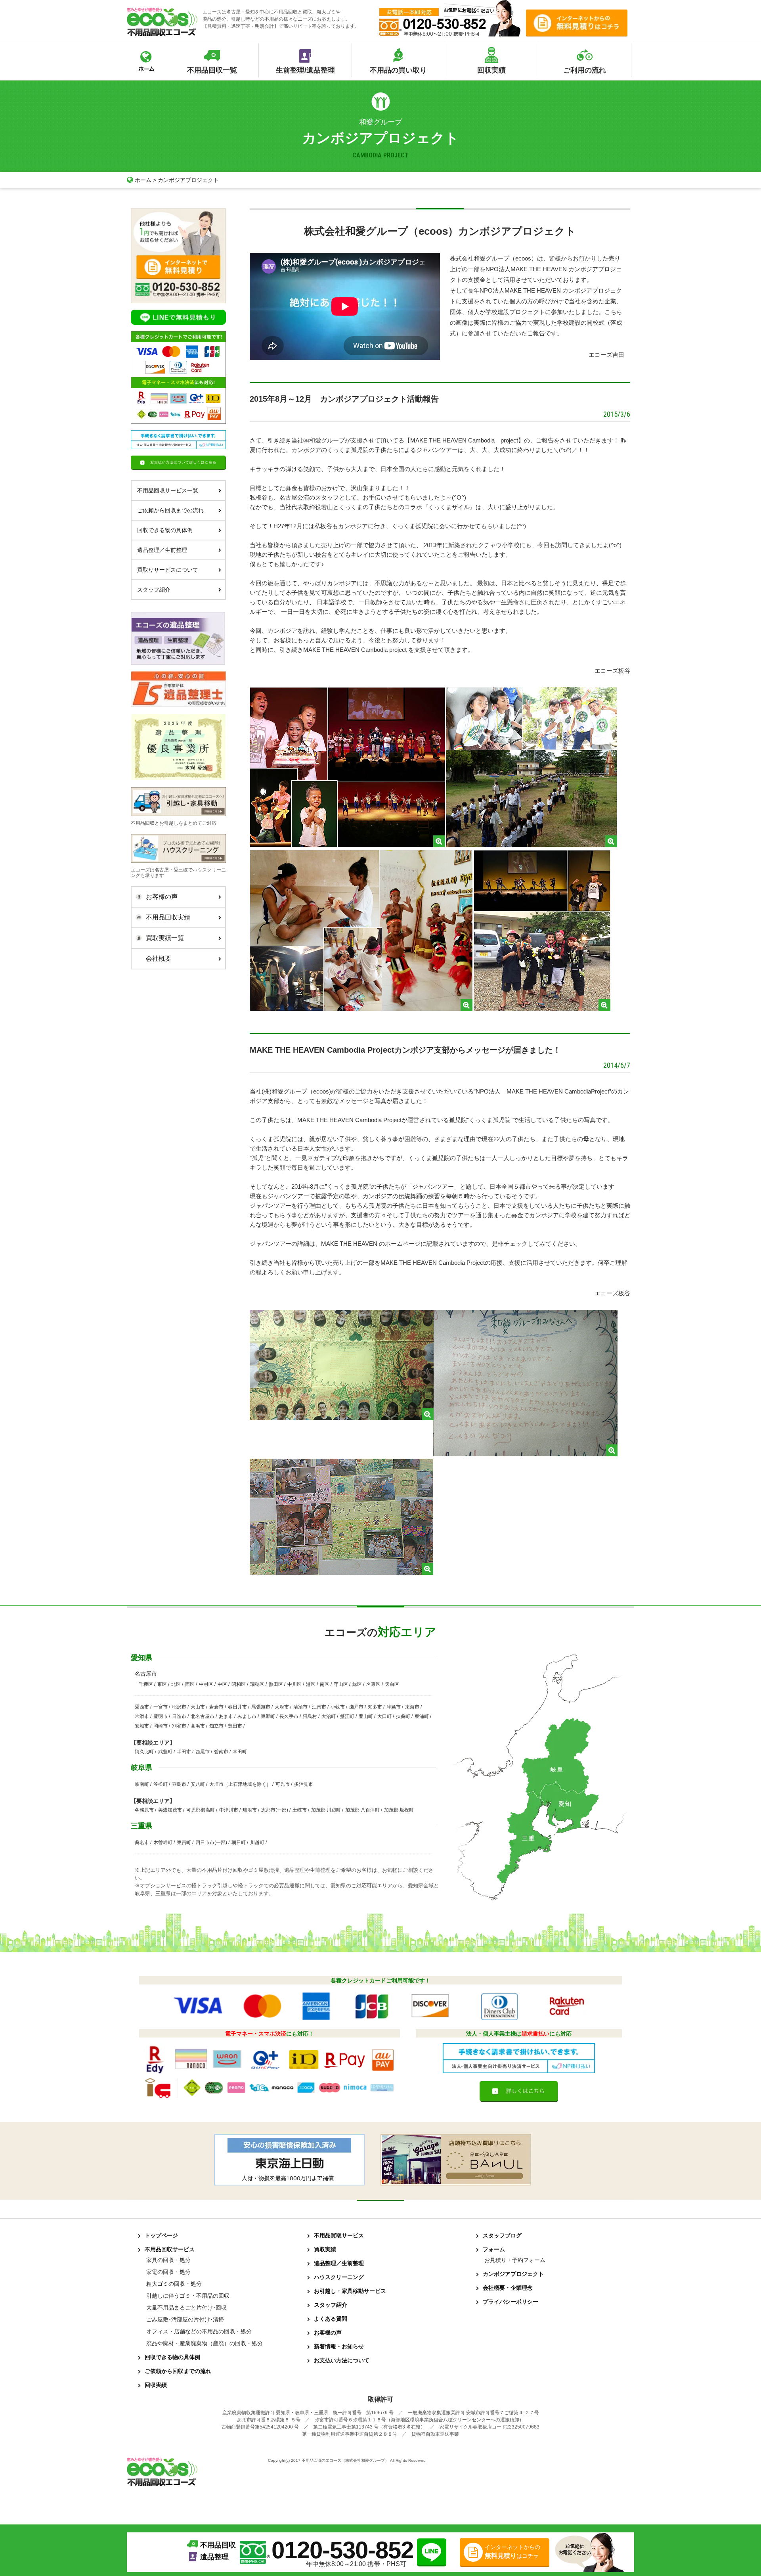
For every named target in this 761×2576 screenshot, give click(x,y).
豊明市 (161, 1716)
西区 (190, 1684)
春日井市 (237, 1707)
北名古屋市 (203, 1716)
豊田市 (235, 1726)
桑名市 (142, 1842)
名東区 (373, 1684)
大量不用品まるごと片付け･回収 (186, 2308)
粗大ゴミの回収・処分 (174, 2284)
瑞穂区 (257, 1684)
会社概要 (159, 959)
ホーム (143, 180)
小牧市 (338, 1707)
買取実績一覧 (165, 938)
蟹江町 (347, 1716)
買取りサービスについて (168, 570)
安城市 (142, 1726)
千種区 (146, 1684)
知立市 (216, 1726)
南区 (325, 1684)
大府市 (282, 1707)
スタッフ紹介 (154, 590)
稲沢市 (179, 1707)
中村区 (206, 1684)
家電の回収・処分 (168, 2272)
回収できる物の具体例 (165, 530)
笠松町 (161, 1784)
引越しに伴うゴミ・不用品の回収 (188, 2296)
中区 (222, 1684)
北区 (176, 1684)
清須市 (300, 1707)
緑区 (357, 1684)
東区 (162, 1684)
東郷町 (268, 1716)
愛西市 (142, 1707)
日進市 (179, 1716)
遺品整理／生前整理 (162, 550)
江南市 (319, 1707)
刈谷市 (179, 1726)
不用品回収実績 (168, 917)
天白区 (392, 1684)
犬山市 (198, 1707)
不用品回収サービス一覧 (168, 490)
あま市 (226, 1716)
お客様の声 (162, 897)
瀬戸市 (356, 1707)
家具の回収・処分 (168, 2260)
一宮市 (161, 1707)
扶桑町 (403, 1716)
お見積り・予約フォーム (515, 2260)
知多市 (375, 1707)
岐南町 (142, 1784)
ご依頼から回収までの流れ (170, 510)
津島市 (394, 1707)
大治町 (329, 1716)
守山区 (341, 1684)
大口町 (384, 1716)
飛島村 (310, 1716)
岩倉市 (216, 1707)
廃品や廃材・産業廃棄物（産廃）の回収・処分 (205, 2343)
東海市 (412, 1707)
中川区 (294, 1684)
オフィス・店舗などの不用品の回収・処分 (199, 2331)
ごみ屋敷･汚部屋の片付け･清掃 (185, 2319)
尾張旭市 (261, 1707)
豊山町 (366, 1716)
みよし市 (247, 1716)
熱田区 (276, 1684)
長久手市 (289, 1716)
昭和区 (239, 1684)
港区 (311, 1684)
